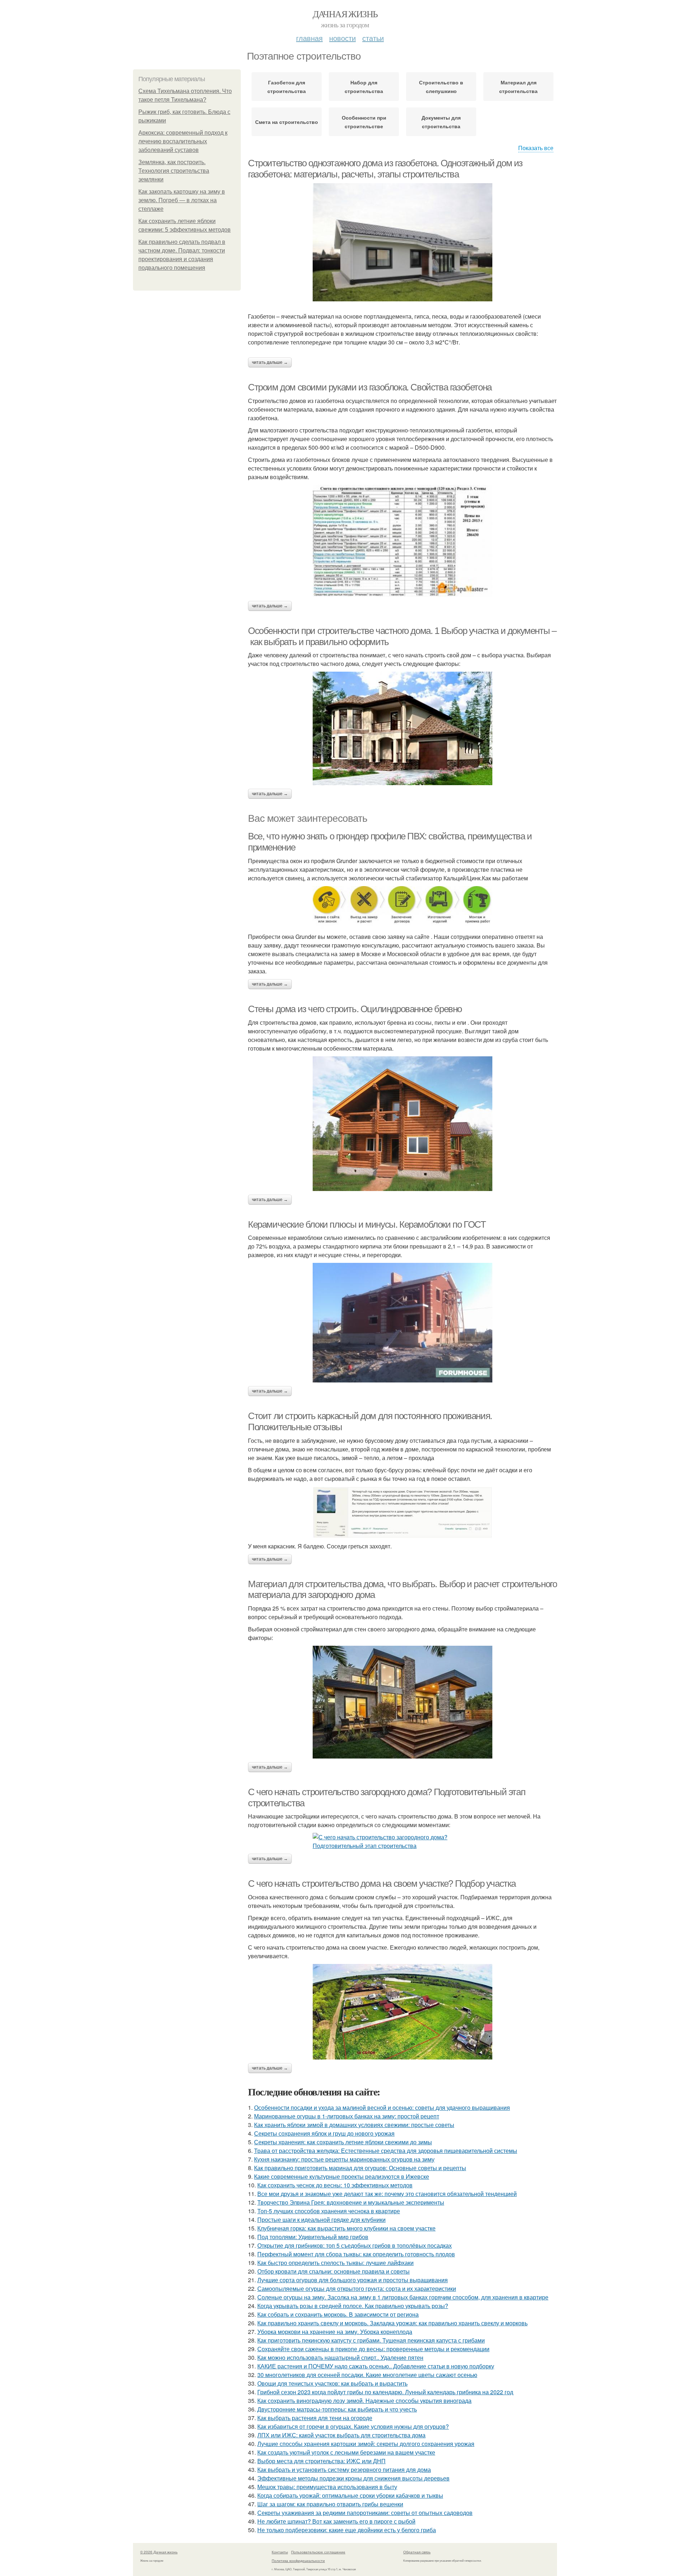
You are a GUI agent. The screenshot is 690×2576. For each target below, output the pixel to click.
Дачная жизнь (345, 14)
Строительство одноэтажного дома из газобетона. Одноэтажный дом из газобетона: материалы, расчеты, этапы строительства (385, 169)
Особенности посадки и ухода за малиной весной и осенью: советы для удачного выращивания (382, 2107)
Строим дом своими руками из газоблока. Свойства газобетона (370, 387)
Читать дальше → (270, 362)
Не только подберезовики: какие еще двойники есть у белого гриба (347, 2530)
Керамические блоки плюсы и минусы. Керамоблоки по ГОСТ (367, 1224)
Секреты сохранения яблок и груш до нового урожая (324, 2133)
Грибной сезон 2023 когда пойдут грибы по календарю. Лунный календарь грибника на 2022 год (385, 2392)
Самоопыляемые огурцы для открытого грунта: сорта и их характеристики (357, 2288)
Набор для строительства (364, 87)
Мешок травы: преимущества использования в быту (327, 2487)
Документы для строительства (441, 122)
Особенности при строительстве (364, 122)
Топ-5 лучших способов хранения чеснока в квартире (329, 2211)
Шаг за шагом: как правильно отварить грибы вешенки (330, 2504)
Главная (309, 38)
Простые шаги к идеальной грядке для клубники (321, 2220)
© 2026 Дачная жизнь (159, 2552)
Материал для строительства (518, 87)
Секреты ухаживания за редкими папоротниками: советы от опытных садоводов (365, 2513)
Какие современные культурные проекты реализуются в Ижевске (342, 2176)
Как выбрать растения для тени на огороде (315, 2418)
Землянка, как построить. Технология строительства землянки (174, 171)
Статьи (373, 38)
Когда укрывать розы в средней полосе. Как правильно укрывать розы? (353, 2306)
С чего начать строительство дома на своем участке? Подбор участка (382, 1884)
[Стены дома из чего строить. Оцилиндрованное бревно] (402, 1124)
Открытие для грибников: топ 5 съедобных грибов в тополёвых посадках (355, 2245)
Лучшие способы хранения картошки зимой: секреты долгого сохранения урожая (366, 2444)
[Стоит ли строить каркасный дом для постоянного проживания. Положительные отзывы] (402, 1512)
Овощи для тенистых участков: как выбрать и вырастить (332, 2383)
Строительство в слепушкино (441, 87)
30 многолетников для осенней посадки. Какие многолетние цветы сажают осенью (367, 2375)
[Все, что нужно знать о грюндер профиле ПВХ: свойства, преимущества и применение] (402, 907)
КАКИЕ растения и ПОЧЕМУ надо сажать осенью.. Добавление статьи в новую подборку (376, 2366)
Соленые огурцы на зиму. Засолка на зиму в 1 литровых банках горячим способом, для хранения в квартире (403, 2297)
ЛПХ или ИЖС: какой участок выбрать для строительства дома (341, 2435)
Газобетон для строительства (287, 87)
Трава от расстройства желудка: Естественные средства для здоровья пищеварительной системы (386, 2151)
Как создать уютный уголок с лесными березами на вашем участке (346, 2452)
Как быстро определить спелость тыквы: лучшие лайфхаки (335, 2263)
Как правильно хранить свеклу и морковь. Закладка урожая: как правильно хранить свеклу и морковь (392, 2323)
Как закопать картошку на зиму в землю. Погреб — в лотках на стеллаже (182, 200)
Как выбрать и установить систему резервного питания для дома (344, 2470)
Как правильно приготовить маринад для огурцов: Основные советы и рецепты (360, 2168)
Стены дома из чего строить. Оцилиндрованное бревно (355, 1009)
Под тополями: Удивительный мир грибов (313, 2237)
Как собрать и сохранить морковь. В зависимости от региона (338, 2314)
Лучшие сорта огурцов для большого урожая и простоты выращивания (353, 2280)
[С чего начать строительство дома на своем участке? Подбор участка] (402, 2012)
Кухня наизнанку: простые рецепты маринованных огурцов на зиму (344, 2159)
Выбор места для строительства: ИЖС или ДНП (321, 2461)
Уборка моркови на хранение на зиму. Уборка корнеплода (335, 2332)
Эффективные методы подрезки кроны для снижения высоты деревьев (353, 2478)
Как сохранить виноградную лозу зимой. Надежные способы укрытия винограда (364, 2401)
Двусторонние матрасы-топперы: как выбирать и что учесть (337, 2409)
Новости (342, 38)
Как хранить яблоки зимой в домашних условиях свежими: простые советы (354, 2125)
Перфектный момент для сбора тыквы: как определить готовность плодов (356, 2254)
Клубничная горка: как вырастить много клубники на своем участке (346, 2228)
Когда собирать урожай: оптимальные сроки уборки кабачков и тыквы (350, 2495)
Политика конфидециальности (298, 2561)
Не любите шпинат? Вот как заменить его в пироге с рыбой (336, 2521)
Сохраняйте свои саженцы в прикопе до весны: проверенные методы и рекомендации (373, 2349)
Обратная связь (417, 2552)
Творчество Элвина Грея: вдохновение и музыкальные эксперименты (351, 2202)
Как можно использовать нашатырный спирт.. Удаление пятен (340, 2357)
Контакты (280, 2552)
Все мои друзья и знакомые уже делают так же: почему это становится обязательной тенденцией (387, 2194)
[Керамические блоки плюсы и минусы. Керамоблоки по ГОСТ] (402, 1323)
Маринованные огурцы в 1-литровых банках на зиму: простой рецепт (347, 2116)
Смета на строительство (287, 122)
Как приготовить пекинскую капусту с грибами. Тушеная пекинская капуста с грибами (371, 2340)
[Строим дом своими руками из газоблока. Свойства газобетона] (402, 541)
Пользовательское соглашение (318, 2552)
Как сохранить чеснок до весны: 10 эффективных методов (335, 2185)
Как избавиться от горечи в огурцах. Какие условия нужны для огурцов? (353, 2426)
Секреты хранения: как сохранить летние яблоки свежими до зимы (343, 2142)
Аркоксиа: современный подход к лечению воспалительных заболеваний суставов (183, 141)
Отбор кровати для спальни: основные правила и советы (333, 2271)
